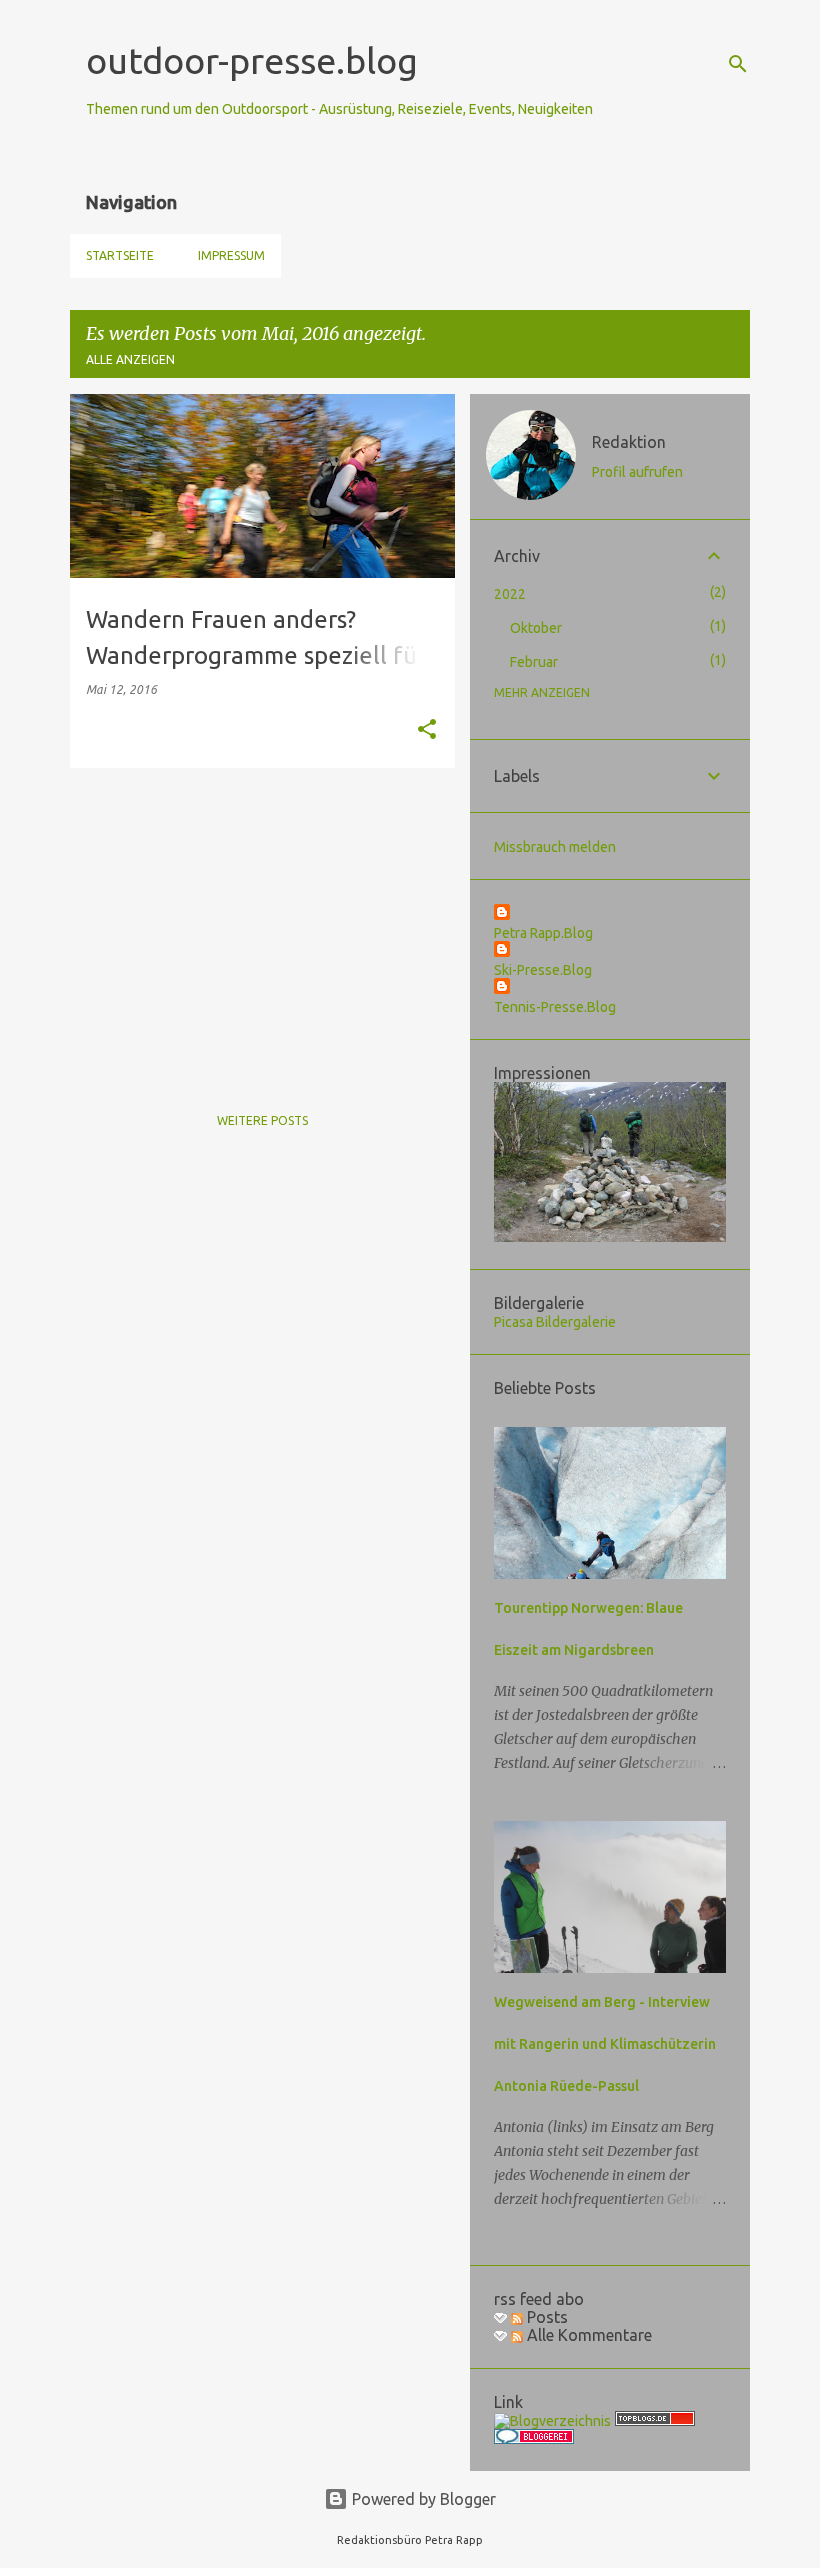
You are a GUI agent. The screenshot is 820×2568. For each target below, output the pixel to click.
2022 (510, 594)
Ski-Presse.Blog (543, 970)
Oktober (536, 628)
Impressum (231, 255)
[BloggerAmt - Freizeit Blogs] (552, 2421)
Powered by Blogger (422, 2499)
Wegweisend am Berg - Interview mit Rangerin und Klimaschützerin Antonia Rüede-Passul (605, 2044)
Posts (545, 2317)
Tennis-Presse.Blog (555, 1007)
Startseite (120, 255)
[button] (427, 730)
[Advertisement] (255, 923)
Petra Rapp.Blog (543, 933)
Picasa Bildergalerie (555, 1322)
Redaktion (629, 442)
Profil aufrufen (637, 472)
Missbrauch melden (555, 847)
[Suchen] (738, 64)
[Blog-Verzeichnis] (534, 2439)
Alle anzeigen (130, 359)
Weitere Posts (262, 1120)
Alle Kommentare (587, 2335)
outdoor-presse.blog (252, 60)
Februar (534, 662)
